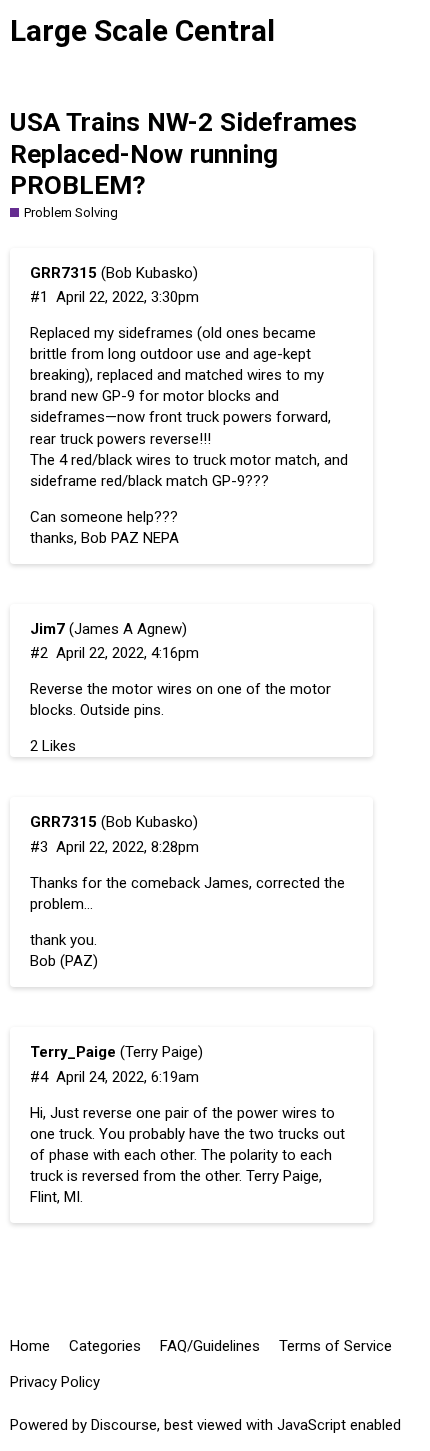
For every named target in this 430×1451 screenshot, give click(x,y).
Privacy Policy (55, 1382)
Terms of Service (335, 1346)
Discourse (124, 1425)
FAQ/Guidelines (210, 1346)
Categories (105, 1346)
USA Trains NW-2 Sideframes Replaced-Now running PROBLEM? (183, 153)
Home (30, 1346)
